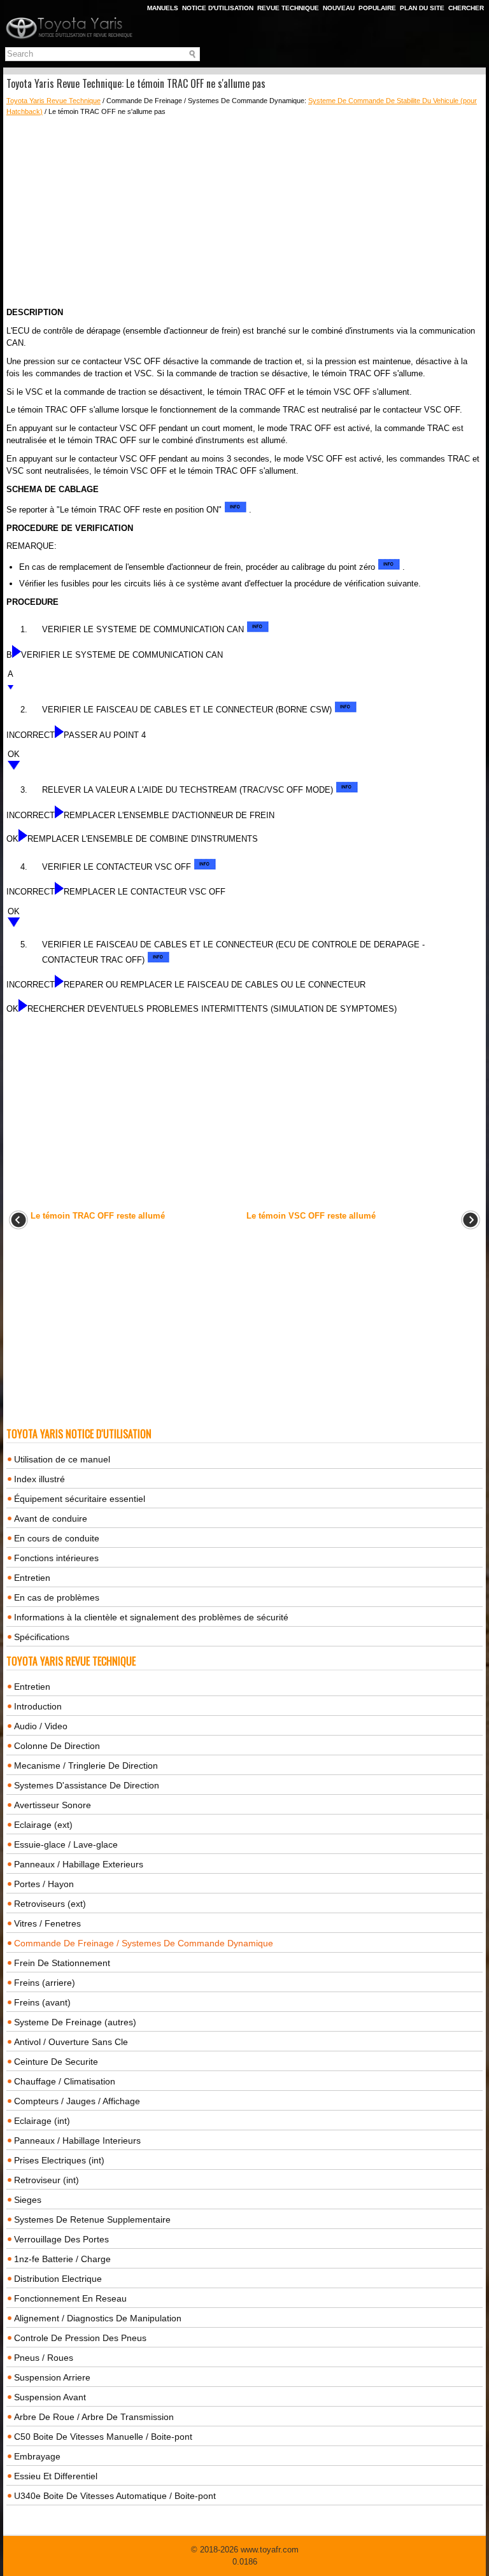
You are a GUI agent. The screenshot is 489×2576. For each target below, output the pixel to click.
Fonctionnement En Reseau (70, 2298)
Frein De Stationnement (62, 1963)
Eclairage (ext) (43, 1825)
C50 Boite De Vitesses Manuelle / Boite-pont (103, 2437)
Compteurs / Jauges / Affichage (77, 2101)
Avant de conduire (51, 1518)
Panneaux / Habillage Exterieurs (79, 1864)
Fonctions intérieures (56, 1558)
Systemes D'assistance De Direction (87, 1785)
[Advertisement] (244, 211)
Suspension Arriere (52, 2377)
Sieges (28, 2200)
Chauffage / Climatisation (65, 2081)
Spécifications (42, 1637)
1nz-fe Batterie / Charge (62, 2259)
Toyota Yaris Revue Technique (53, 101)
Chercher (466, 8)
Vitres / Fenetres (47, 1923)
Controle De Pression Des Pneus (80, 2338)
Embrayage (37, 2456)
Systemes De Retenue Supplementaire (92, 2219)
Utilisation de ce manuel (62, 1459)
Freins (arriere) (45, 1983)
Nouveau (339, 8)
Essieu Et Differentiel (56, 2476)
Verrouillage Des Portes (61, 2239)
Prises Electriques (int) (59, 2160)
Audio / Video (41, 1726)
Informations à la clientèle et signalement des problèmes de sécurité (151, 1617)
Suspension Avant (50, 2397)
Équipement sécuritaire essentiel (80, 1499)
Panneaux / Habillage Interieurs (77, 2141)
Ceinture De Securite (56, 2062)
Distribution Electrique (58, 2279)
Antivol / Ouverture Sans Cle (71, 2042)
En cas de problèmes (57, 1597)
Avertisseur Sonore (53, 1805)
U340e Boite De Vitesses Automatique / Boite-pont (115, 2496)
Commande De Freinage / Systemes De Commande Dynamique (144, 1943)
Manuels (163, 8)
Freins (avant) (42, 2002)
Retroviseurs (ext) (50, 1904)
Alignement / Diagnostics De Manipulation (98, 2318)
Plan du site (422, 8)
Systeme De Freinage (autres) (75, 2022)
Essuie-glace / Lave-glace (66, 1844)
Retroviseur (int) (46, 2180)
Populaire (377, 8)
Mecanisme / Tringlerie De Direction (86, 1766)
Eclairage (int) (42, 2121)
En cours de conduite (57, 1538)
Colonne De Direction (57, 1746)
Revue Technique (288, 8)
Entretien (32, 1578)
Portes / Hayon (44, 1884)
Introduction (38, 1706)
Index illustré (39, 1479)
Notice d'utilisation (218, 8)
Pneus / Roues (44, 2358)
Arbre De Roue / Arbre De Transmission (94, 2417)
